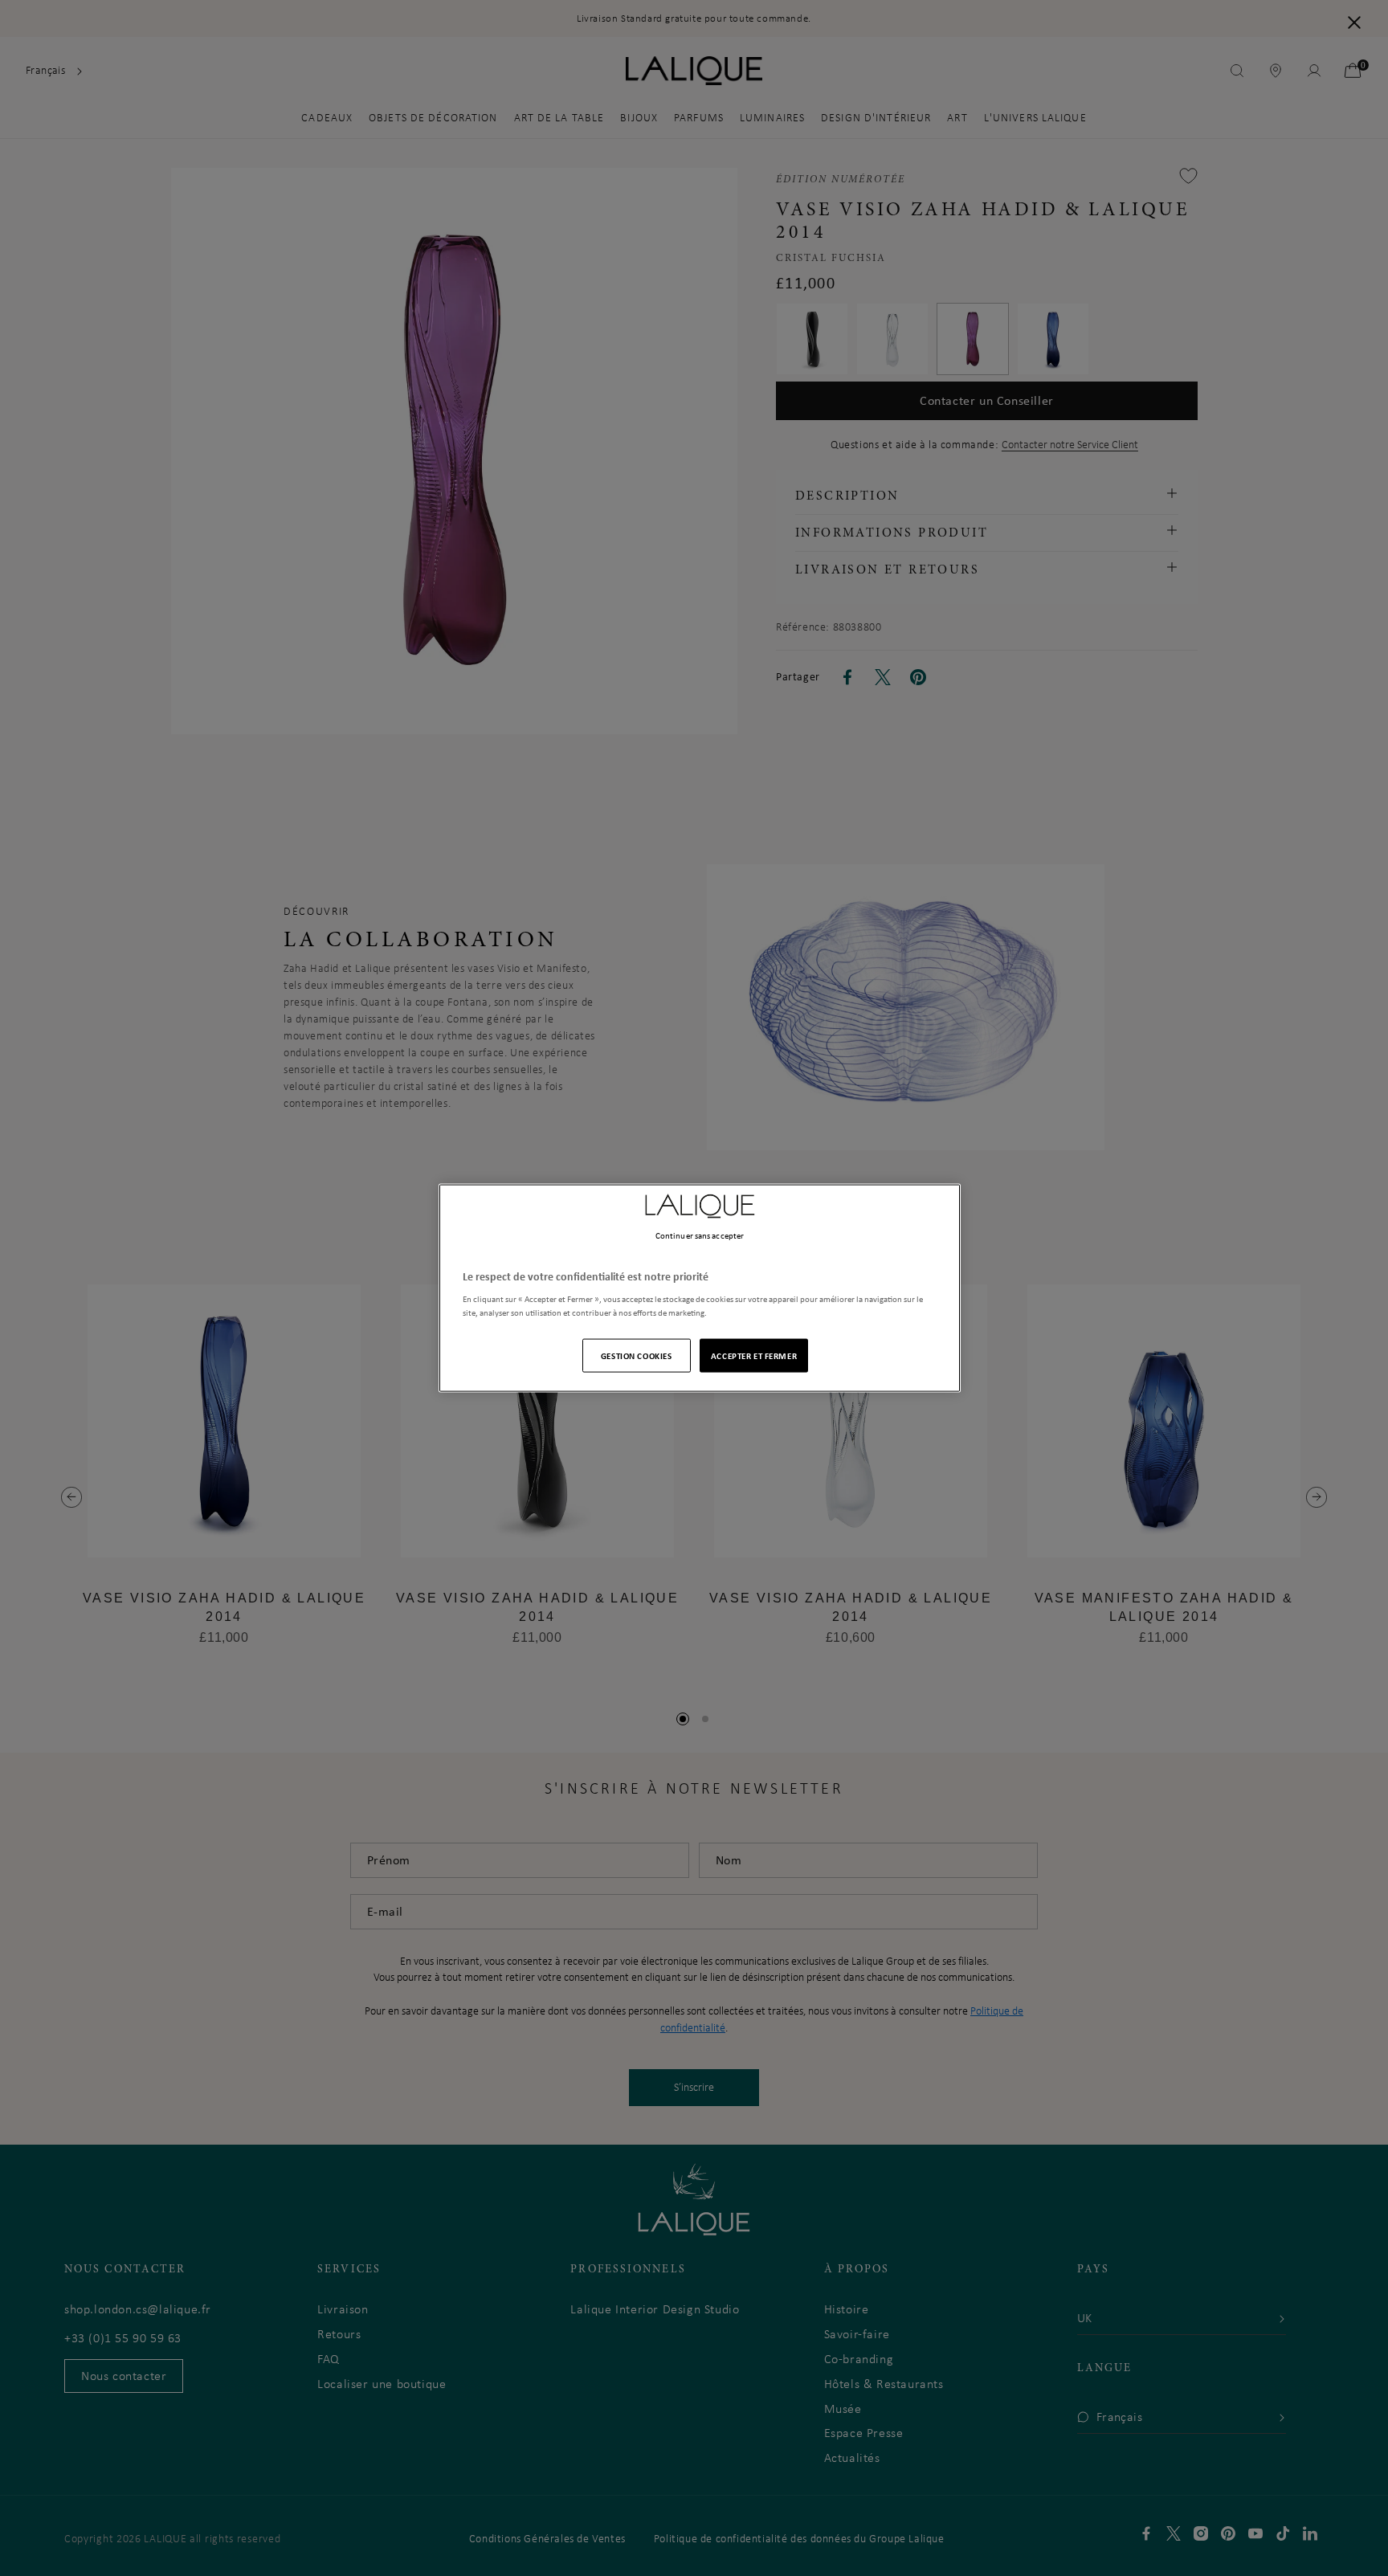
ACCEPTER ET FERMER (754, 1355)
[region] (700, 1288)
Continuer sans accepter (700, 1235)
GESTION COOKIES (637, 1355)
